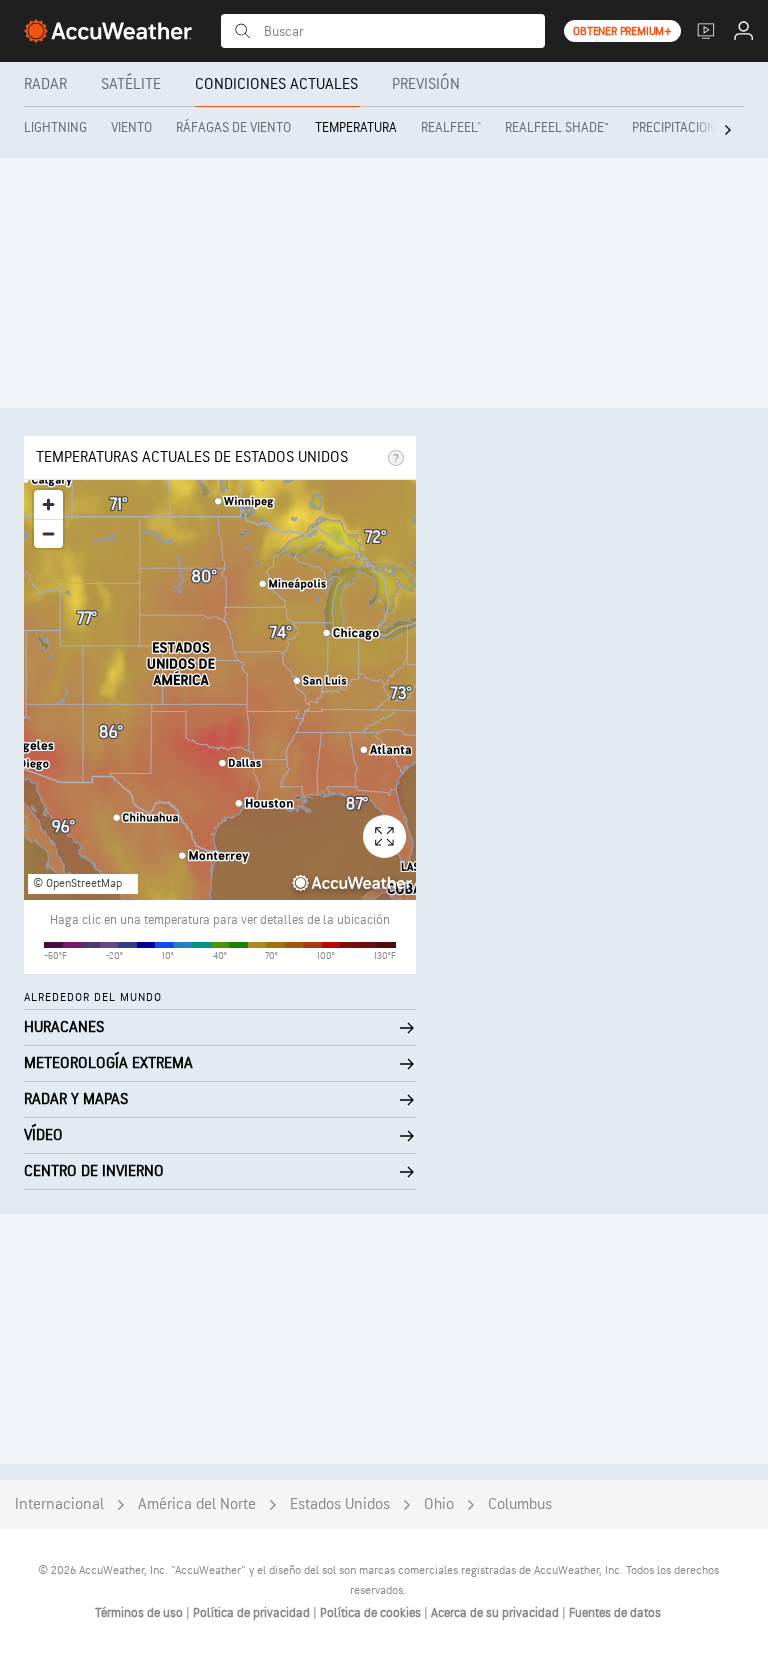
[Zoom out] (48, 533)
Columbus (520, 1504)
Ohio (439, 1504)
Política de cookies (372, 1613)
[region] (220, 690)
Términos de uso (140, 1613)
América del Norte (197, 1504)
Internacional (59, 1504)
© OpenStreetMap (77, 883)
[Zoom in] (48, 504)
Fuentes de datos (615, 1613)
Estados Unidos (340, 1504)
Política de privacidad (253, 1613)
